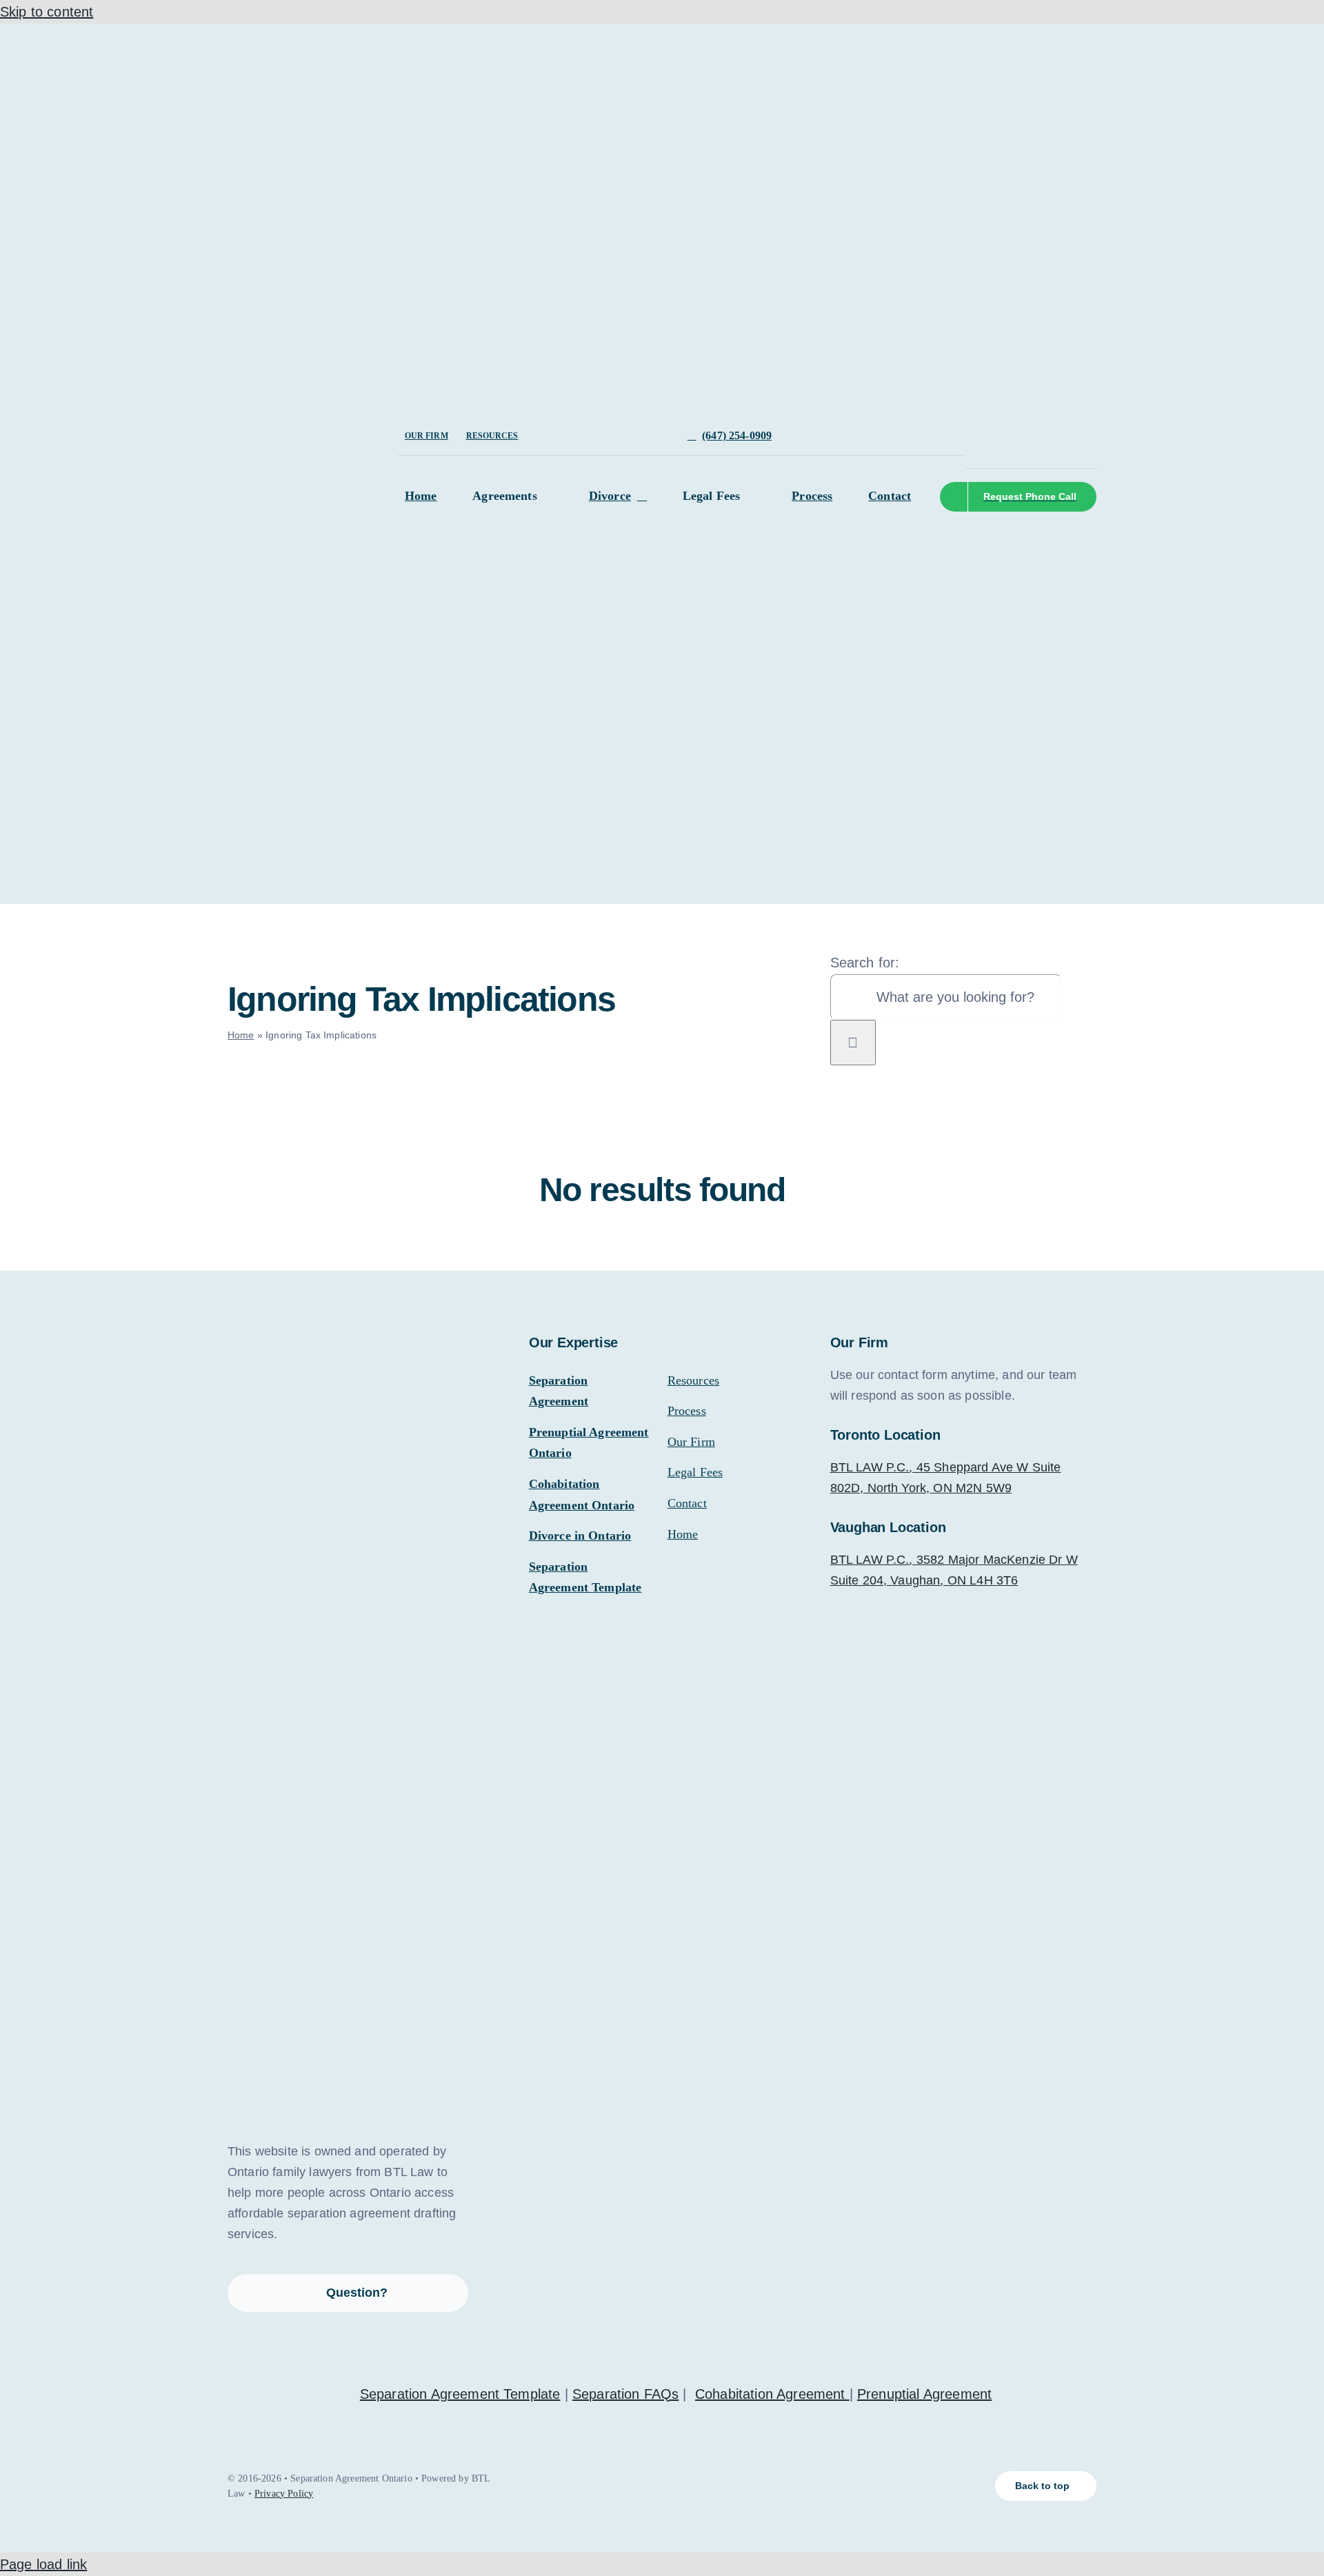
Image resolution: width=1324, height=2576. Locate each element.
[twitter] (992, 424)
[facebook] (970, 424)
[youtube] (1058, 424)
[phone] (992, 449)
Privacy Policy (284, 2494)
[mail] (970, 449)
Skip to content (47, 12)
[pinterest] (1080, 424)
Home (241, 1035)
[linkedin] (1036, 424)
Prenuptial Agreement (924, 2394)
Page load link (43, 2564)
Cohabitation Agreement (772, 2394)
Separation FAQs (625, 2394)
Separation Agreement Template (460, 2394)
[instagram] (1014, 424)
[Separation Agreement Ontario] (331, 39)
